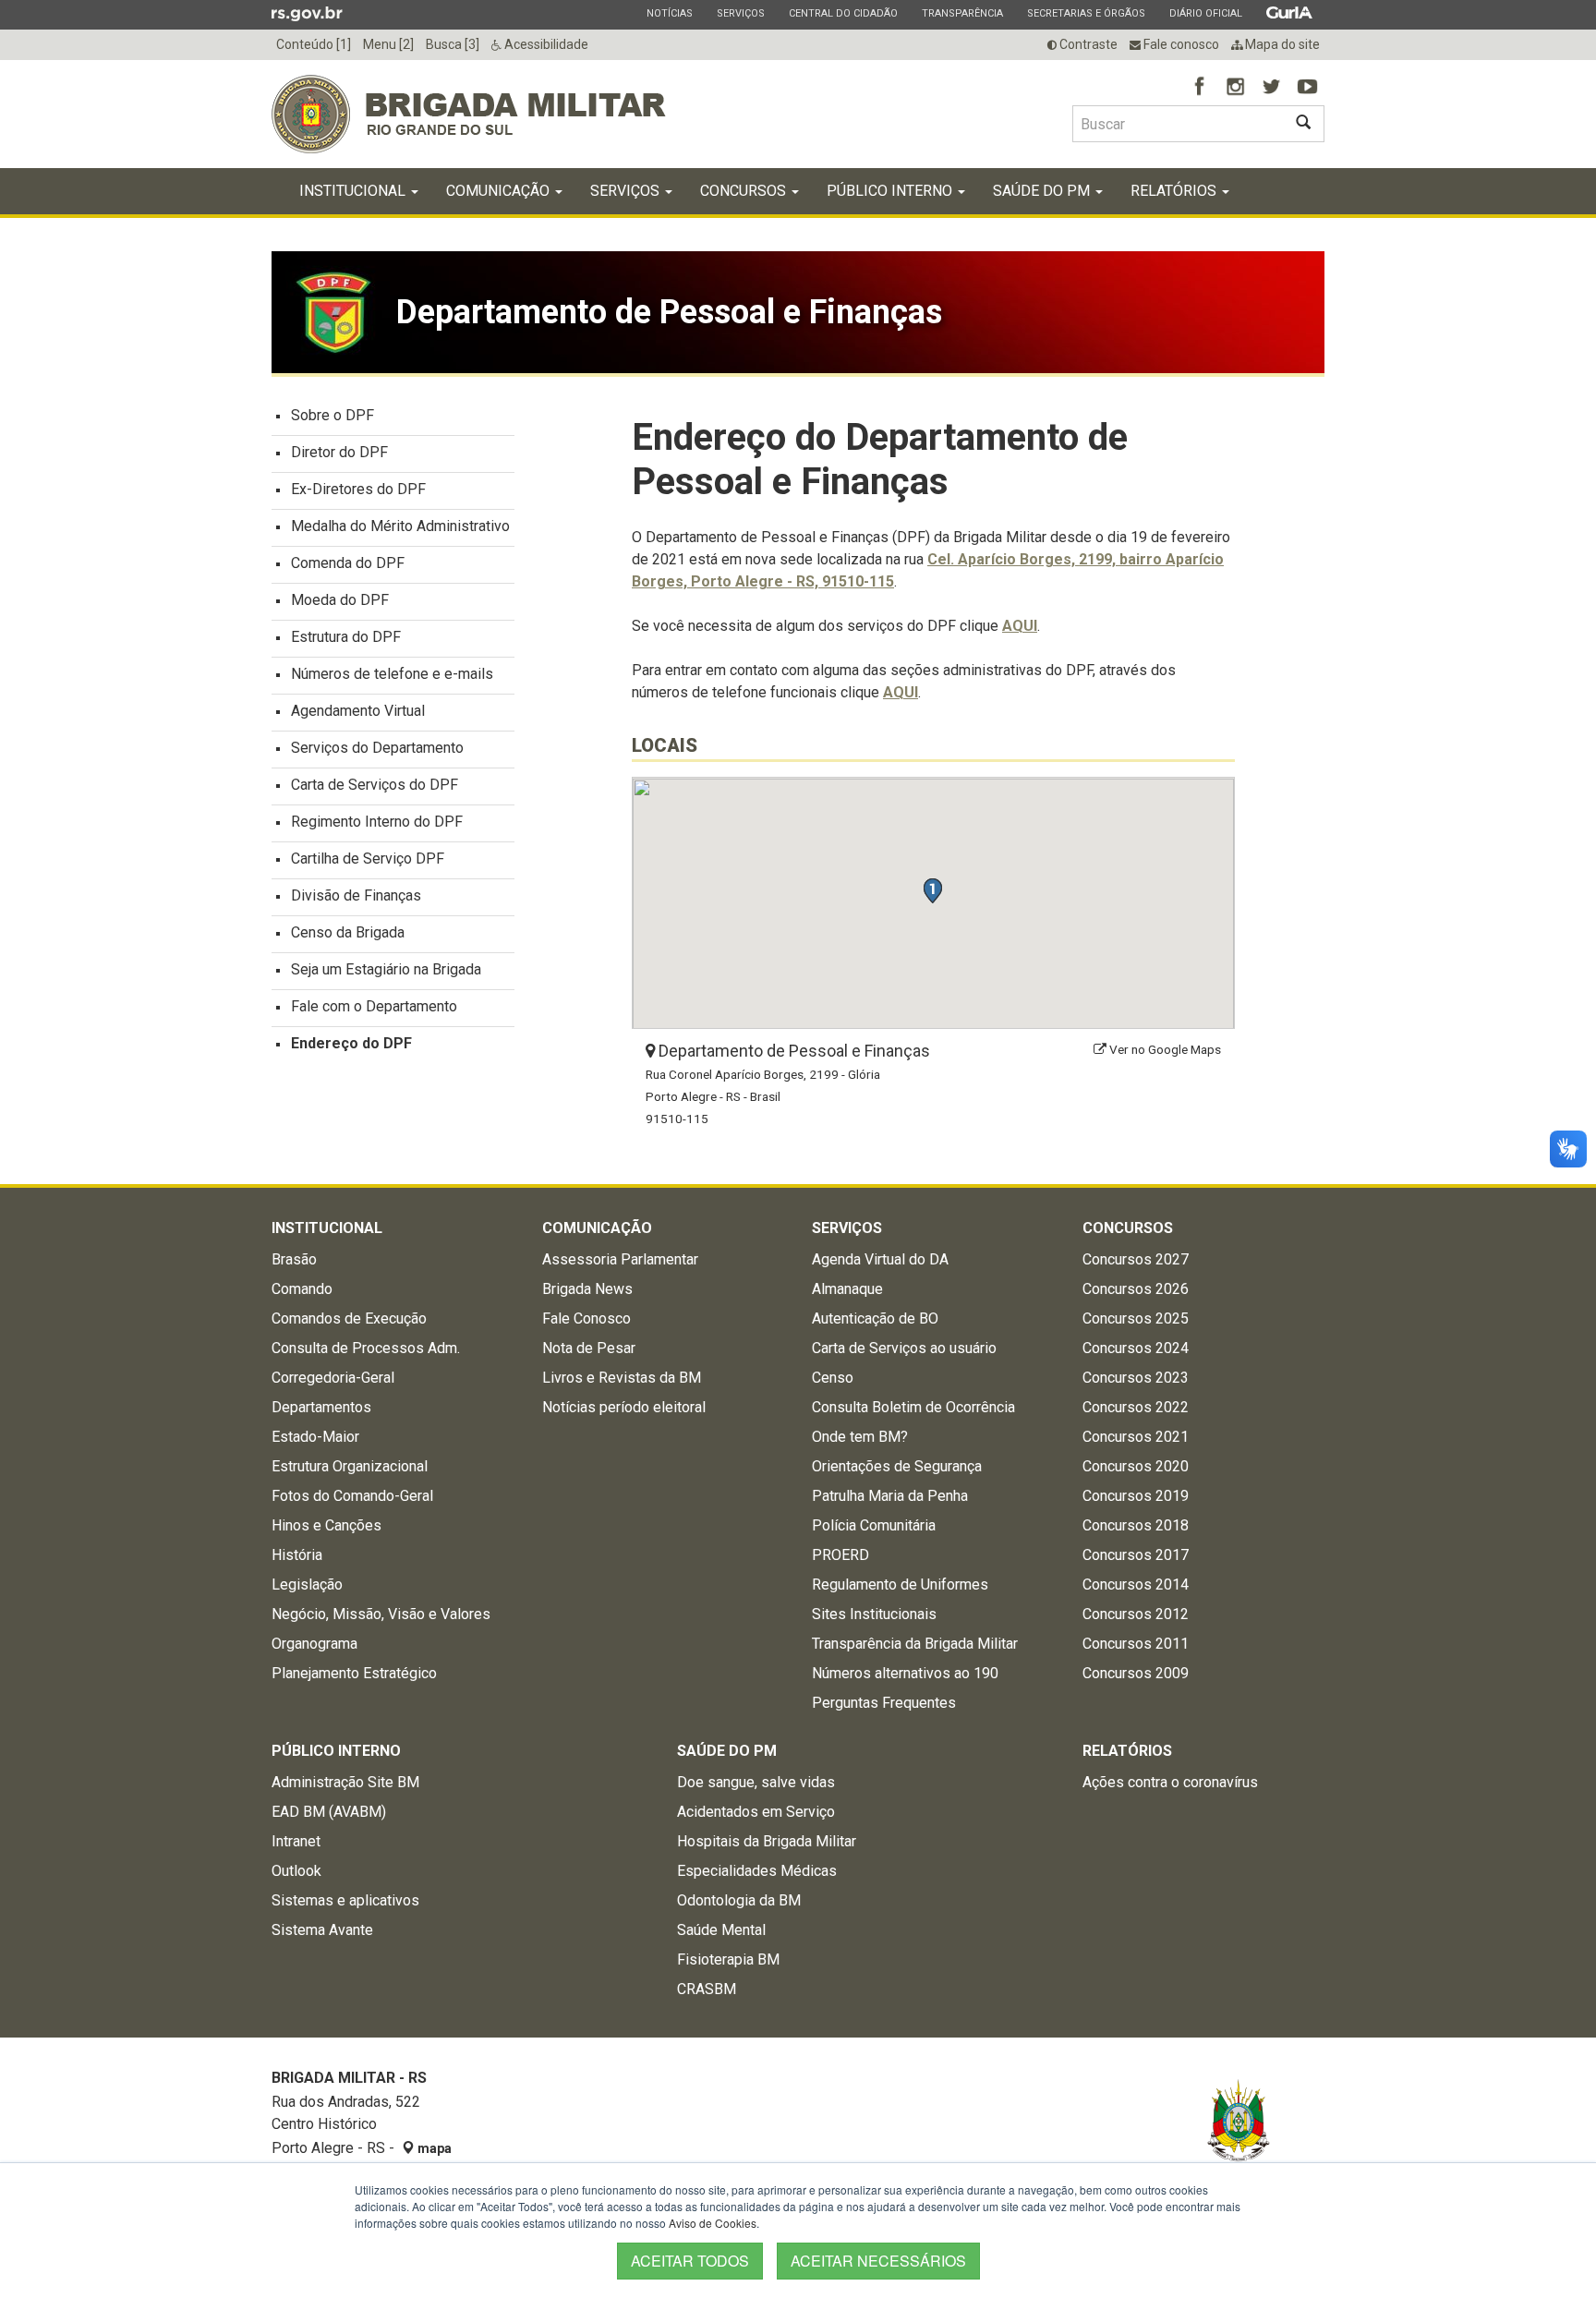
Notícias (669, 13)
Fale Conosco (586, 1318)
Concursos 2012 (1136, 1614)
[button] (932, 891)
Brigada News (587, 1289)
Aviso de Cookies (713, 2223)
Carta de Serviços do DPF (375, 785)
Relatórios (1175, 191)
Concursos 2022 (1136, 1407)
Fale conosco (1180, 44)
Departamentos (321, 1407)
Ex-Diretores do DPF (358, 489)
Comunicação (500, 191)
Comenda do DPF (348, 563)
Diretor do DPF (339, 452)
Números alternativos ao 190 (905, 1673)
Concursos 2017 (1136, 1555)
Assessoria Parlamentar (620, 1259)
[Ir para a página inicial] (469, 114)
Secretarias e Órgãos (1086, 13)
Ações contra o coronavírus (1170, 1782)
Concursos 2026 (1136, 1289)
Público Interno (891, 191)
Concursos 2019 (1136, 1496)
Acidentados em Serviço (756, 1812)
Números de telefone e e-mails (392, 674)
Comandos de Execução (349, 1318)
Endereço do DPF (351, 1043)
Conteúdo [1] (314, 44)
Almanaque (847, 1289)
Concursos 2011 (1136, 1644)
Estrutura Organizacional (350, 1466)
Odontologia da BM (739, 1900)
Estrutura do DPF (346, 637)
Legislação (307, 1584)
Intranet (296, 1841)
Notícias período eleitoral (624, 1407)
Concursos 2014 (1136, 1584)
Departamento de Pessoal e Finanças (792, 1051)
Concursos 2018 (1136, 1525)
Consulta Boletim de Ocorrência (913, 1407)
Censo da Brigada (348, 932)
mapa (433, 2148)
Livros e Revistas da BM (622, 1378)
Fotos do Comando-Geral (352, 1496)
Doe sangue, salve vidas (756, 1782)
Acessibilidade (545, 44)
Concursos (745, 191)
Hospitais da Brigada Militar (767, 1841)
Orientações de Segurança (897, 1466)
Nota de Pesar (589, 1348)
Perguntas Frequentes (884, 1703)
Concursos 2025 (1136, 1318)
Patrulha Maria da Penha (890, 1496)
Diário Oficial (1205, 13)
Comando (302, 1289)
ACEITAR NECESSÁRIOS (878, 2261)
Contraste (1087, 44)
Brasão (294, 1259)
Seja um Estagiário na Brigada (386, 969)
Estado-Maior (315, 1437)
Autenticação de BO (875, 1318)
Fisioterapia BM (728, 1959)
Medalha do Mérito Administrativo (400, 526)
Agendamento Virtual (358, 711)
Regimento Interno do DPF (377, 822)
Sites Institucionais (874, 1614)
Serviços (740, 13)
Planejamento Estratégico (354, 1673)
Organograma (314, 1644)
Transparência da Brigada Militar (915, 1644)
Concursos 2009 (1136, 1673)
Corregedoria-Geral (333, 1378)
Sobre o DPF (332, 415)
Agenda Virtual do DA (880, 1259)
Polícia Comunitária (874, 1525)
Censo (833, 1378)
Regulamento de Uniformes (900, 1584)
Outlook (296, 1871)
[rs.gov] (307, 13)
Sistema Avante (322, 1930)
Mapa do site (1281, 44)
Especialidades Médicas (757, 1871)
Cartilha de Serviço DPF (368, 859)
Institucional (354, 191)
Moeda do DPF (340, 600)
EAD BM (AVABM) (329, 1812)
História (297, 1555)
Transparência (962, 13)
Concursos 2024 (1136, 1348)
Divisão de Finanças (356, 895)
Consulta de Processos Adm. (366, 1348)
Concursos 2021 (1136, 1437)
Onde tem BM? (860, 1437)
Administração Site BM (345, 1782)
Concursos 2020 (1136, 1466)
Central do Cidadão (843, 13)
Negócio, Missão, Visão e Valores (381, 1614)
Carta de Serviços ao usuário (904, 1348)
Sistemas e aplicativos (345, 1900)
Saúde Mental (721, 1930)
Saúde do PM (1043, 191)
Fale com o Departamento (374, 1006)
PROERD (840, 1555)
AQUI (1020, 626)
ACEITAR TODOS (690, 2261)
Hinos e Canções (326, 1525)
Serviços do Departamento (377, 748)
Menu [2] (388, 44)
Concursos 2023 (1136, 1378)
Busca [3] (453, 44)
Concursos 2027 (1136, 1259)
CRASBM (707, 1989)
